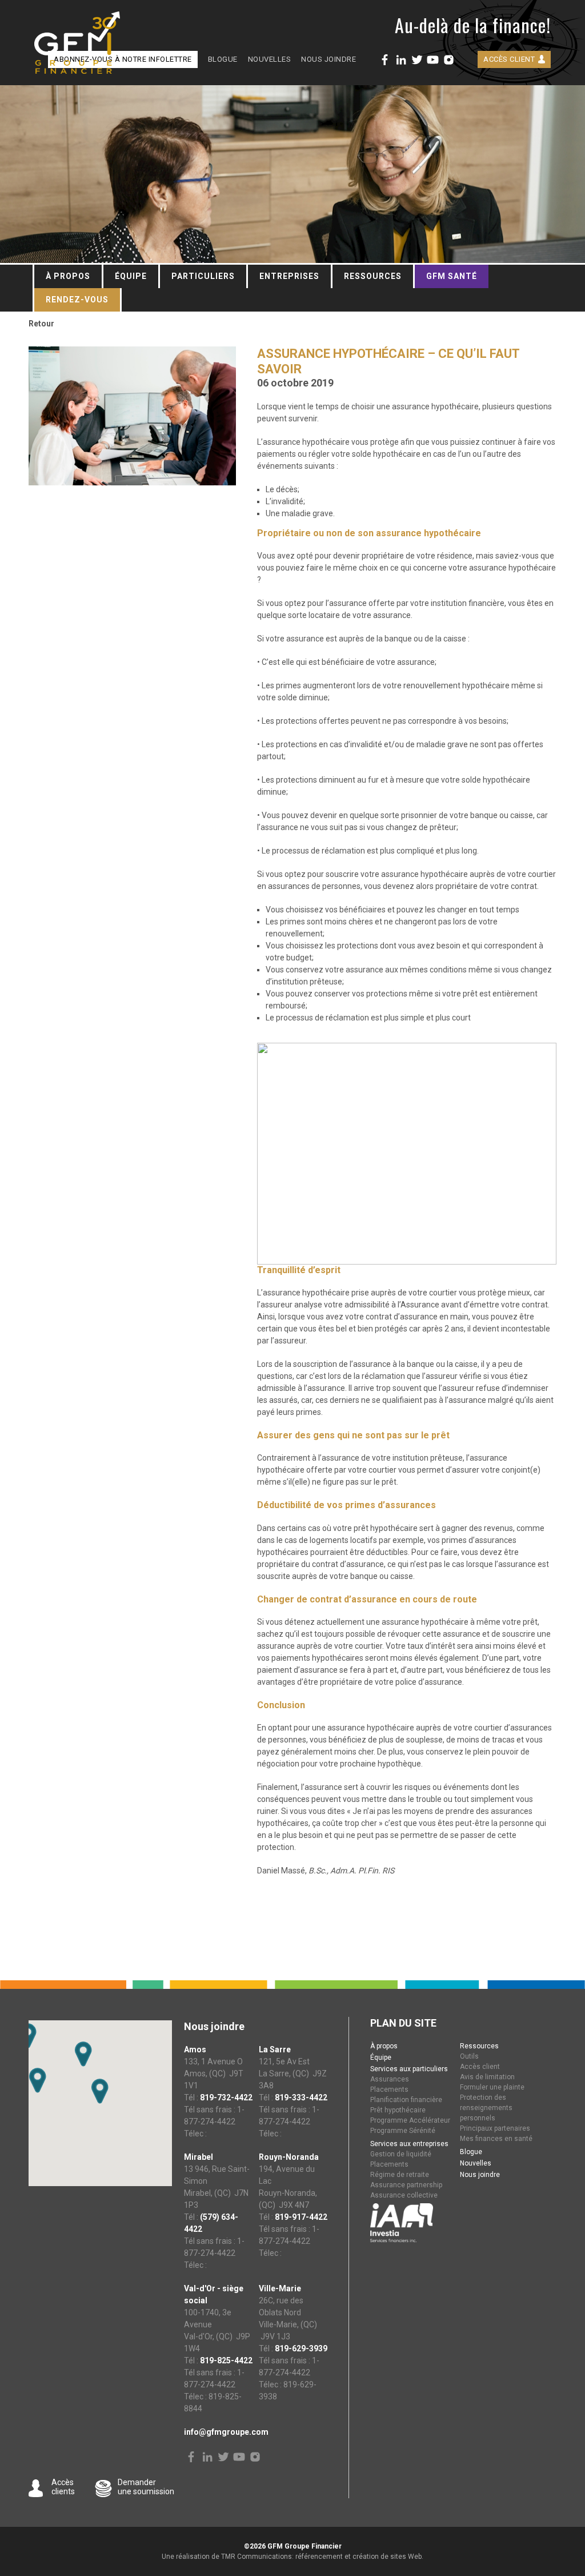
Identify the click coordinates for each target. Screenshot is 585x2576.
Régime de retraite (400, 2175)
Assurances (390, 2079)
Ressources (373, 276)
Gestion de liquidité (401, 2154)
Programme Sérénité (403, 2131)
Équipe (131, 276)
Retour (41, 324)
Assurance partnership (406, 2185)
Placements (389, 2089)
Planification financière (406, 2100)
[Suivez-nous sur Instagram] (449, 60)
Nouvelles (270, 59)
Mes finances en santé (496, 2139)
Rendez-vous (77, 300)
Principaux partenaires (495, 2128)
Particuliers (203, 276)
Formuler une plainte (492, 2087)
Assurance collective (404, 2195)
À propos (68, 276)
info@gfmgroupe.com (226, 2432)
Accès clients (63, 2487)
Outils (469, 2056)
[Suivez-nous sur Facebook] (385, 60)
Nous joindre (328, 59)
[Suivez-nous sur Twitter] (417, 60)
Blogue (223, 59)
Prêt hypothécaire (398, 2110)
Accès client (509, 59)
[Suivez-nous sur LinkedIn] (401, 60)
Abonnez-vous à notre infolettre (123, 59)
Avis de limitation (487, 2077)
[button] (38, 2080)
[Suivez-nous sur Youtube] (433, 60)
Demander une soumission (146, 2487)
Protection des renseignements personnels (486, 2108)
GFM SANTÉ (452, 276)
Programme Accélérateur (410, 2120)
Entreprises (289, 276)
